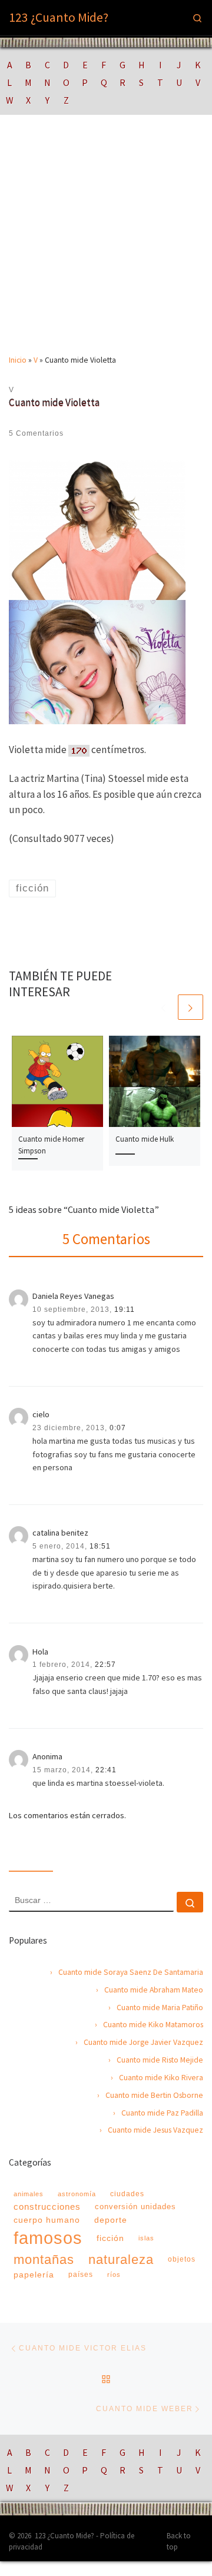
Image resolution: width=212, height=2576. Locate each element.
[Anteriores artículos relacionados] (163, 1007)
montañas (44, 2260)
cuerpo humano (47, 2220)
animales (29, 2194)
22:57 (105, 1665)
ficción (110, 2238)
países (81, 2275)
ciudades (127, 2194)
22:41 (106, 1770)
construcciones (47, 2207)
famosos (48, 2238)
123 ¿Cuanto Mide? (64, 2536)
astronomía (77, 2194)
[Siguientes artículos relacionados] (191, 1007)
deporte (111, 2220)
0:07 (118, 1428)
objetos (182, 2259)
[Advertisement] (106, 243)
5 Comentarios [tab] (106, 1239)
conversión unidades (135, 2207)
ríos (114, 2275)
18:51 (100, 1546)
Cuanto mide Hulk (145, 1139)
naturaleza (121, 2260)
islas (146, 2238)
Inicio (18, 360)
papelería (34, 2275)
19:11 (125, 1309)
